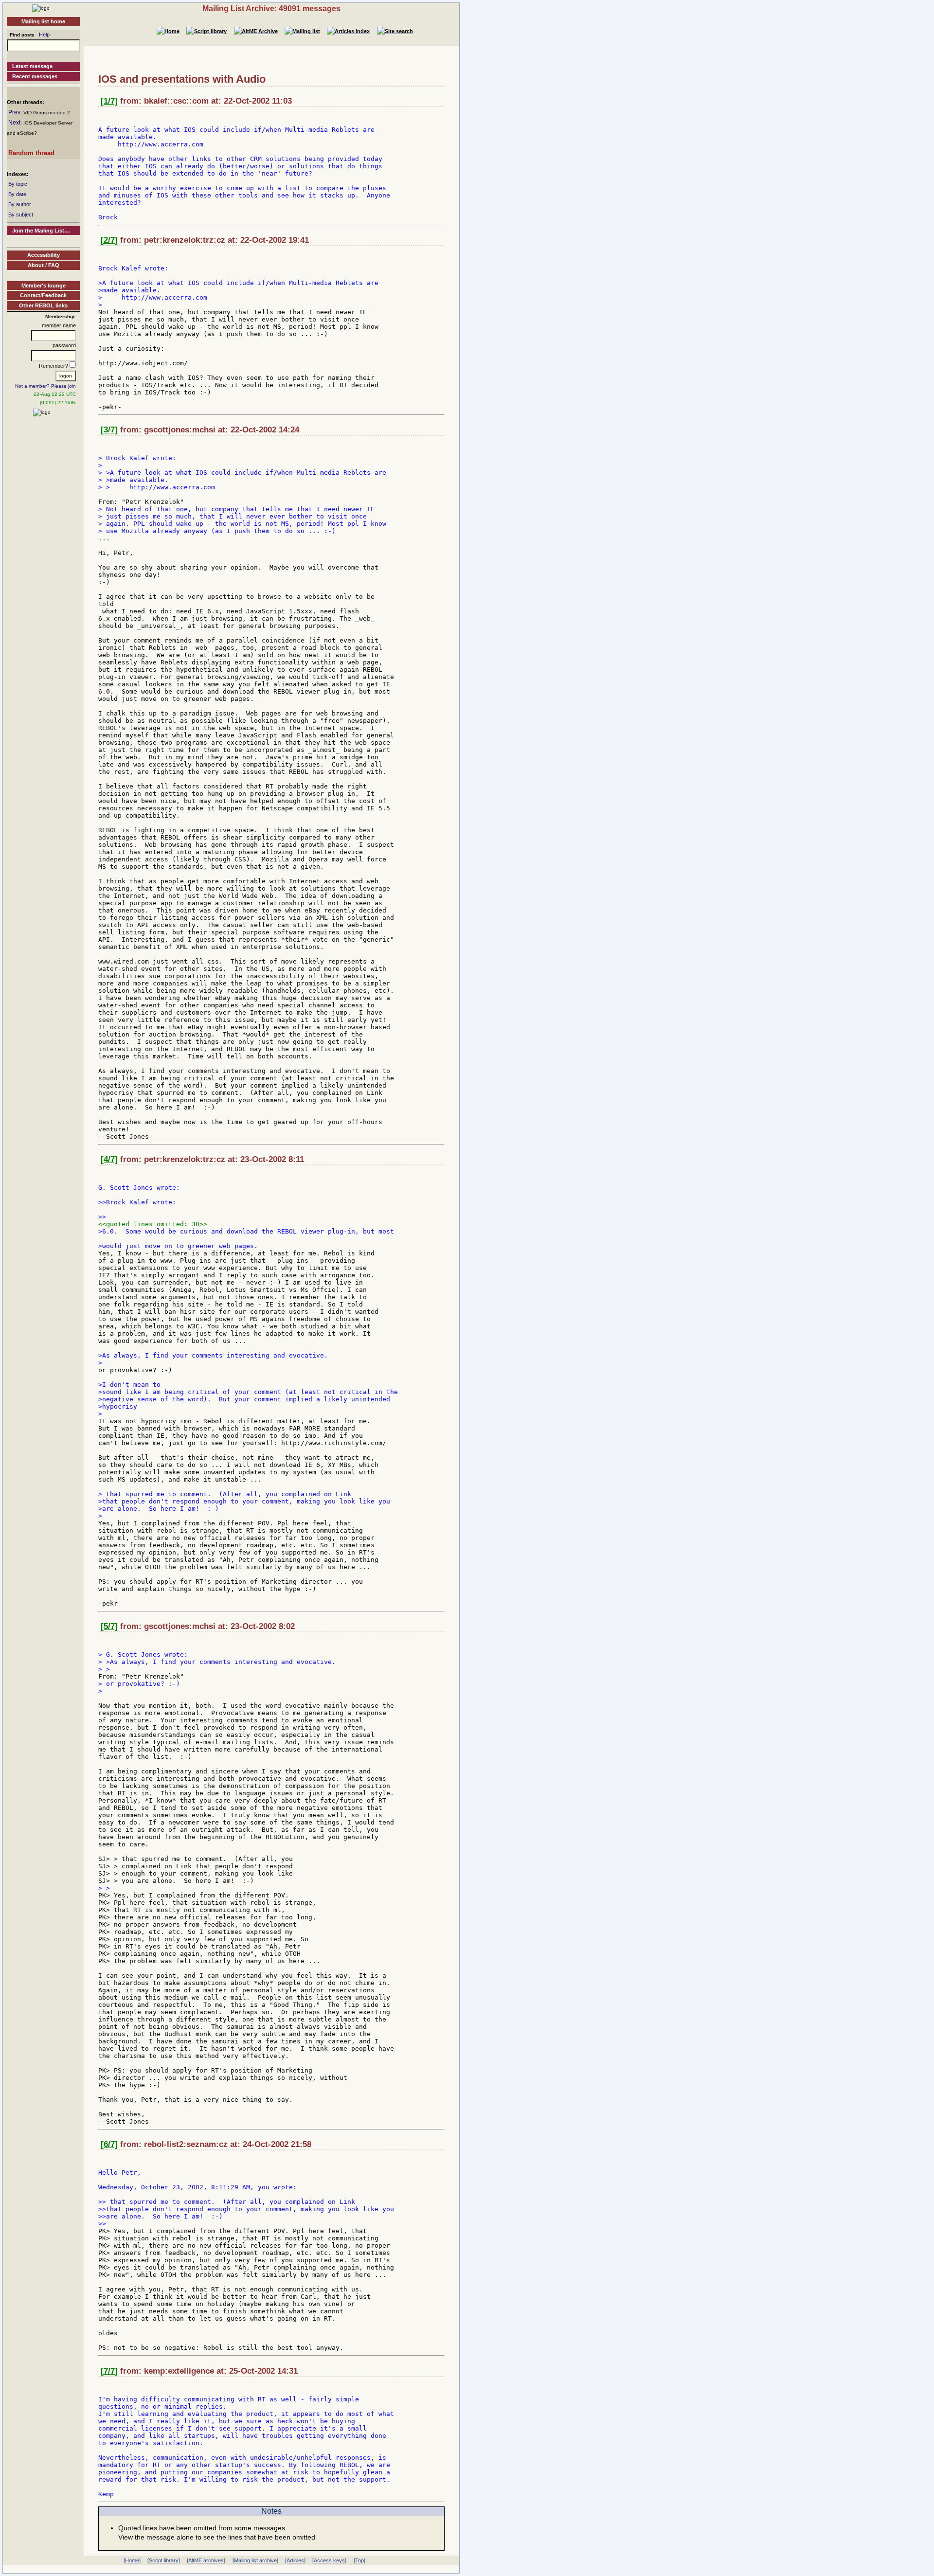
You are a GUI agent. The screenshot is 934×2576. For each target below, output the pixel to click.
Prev (14, 112)
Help (44, 35)
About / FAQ (44, 265)
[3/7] (109, 430)
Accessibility (44, 255)
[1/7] (109, 101)
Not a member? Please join (45, 386)
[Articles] (295, 2560)
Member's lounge (44, 286)
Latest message (32, 66)
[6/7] (109, 2144)
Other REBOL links (43, 305)
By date (17, 194)
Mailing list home (43, 21)
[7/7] (109, 2371)
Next (14, 123)
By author (20, 204)
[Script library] (164, 2560)
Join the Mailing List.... (41, 231)
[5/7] (109, 1626)
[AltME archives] (206, 2560)
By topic (18, 184)
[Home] (41, 8)
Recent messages (35, 76)
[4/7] (109, 1159)
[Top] (359, 2560)
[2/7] (109, 240)
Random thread (31, 153)
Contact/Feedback (43, 295)
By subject (21, 215)
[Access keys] (329, 2560)
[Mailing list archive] (255, 2560)
